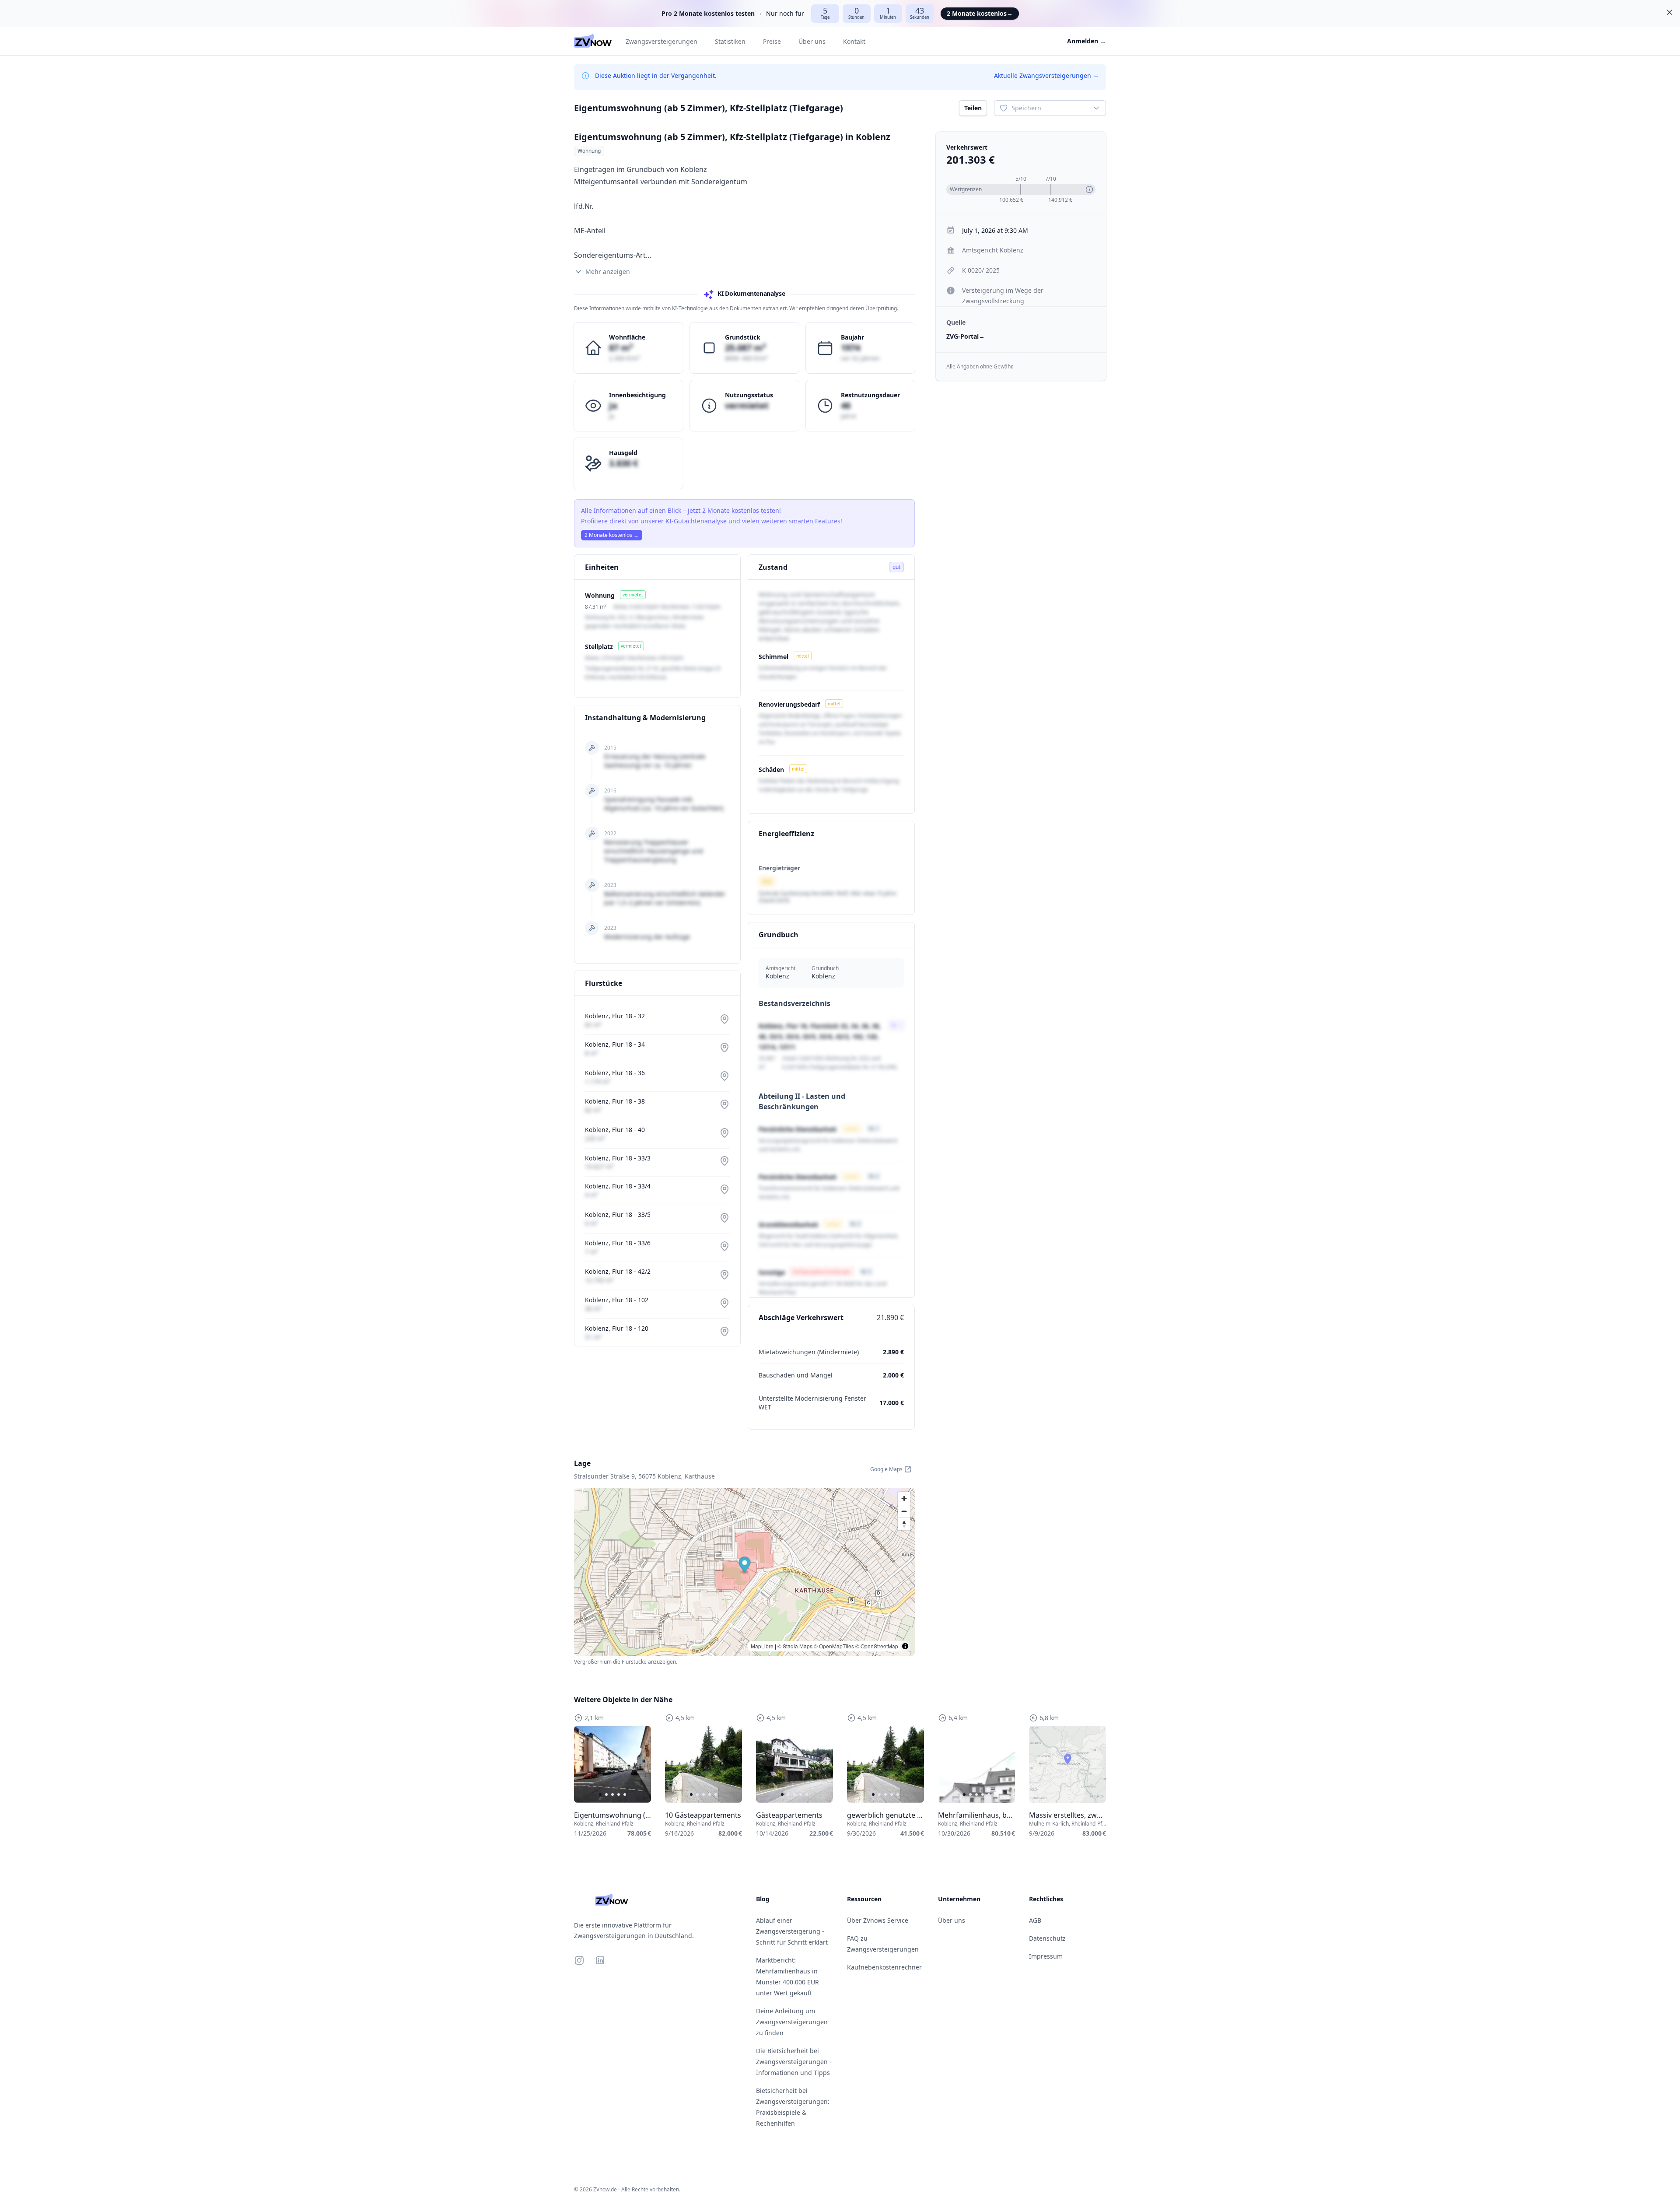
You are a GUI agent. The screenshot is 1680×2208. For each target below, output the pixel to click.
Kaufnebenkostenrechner (884, 1967)
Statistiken (730, 41)
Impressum (1046, 1956)
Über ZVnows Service (878, 1920)
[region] (612, 1764)
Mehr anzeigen (608, 272)
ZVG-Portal (966, 336)
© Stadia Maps (795, 1646)
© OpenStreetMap (877, 1646)
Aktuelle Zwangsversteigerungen (1046, 75)
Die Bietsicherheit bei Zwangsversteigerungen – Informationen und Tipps (794, 2062)
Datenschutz (1047, 1938)
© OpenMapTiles (834, 1646)
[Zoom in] (904, 1498)
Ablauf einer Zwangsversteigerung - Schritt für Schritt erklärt (792, 1931)
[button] (745, 1565)
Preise (772, 41)
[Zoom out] (904, 1511)
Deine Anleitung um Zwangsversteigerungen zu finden (792, 2022)
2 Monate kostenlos (980, 13)
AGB (1035, 1920)
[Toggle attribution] (905, 1646)
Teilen (973, 108)
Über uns (812, 41)
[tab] (600, 1794)
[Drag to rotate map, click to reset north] (904, 1524)
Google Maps (886, 1469)
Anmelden (1087, 41)
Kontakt (854, 41)
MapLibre (762, 1646)
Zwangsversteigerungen (661, 41)
